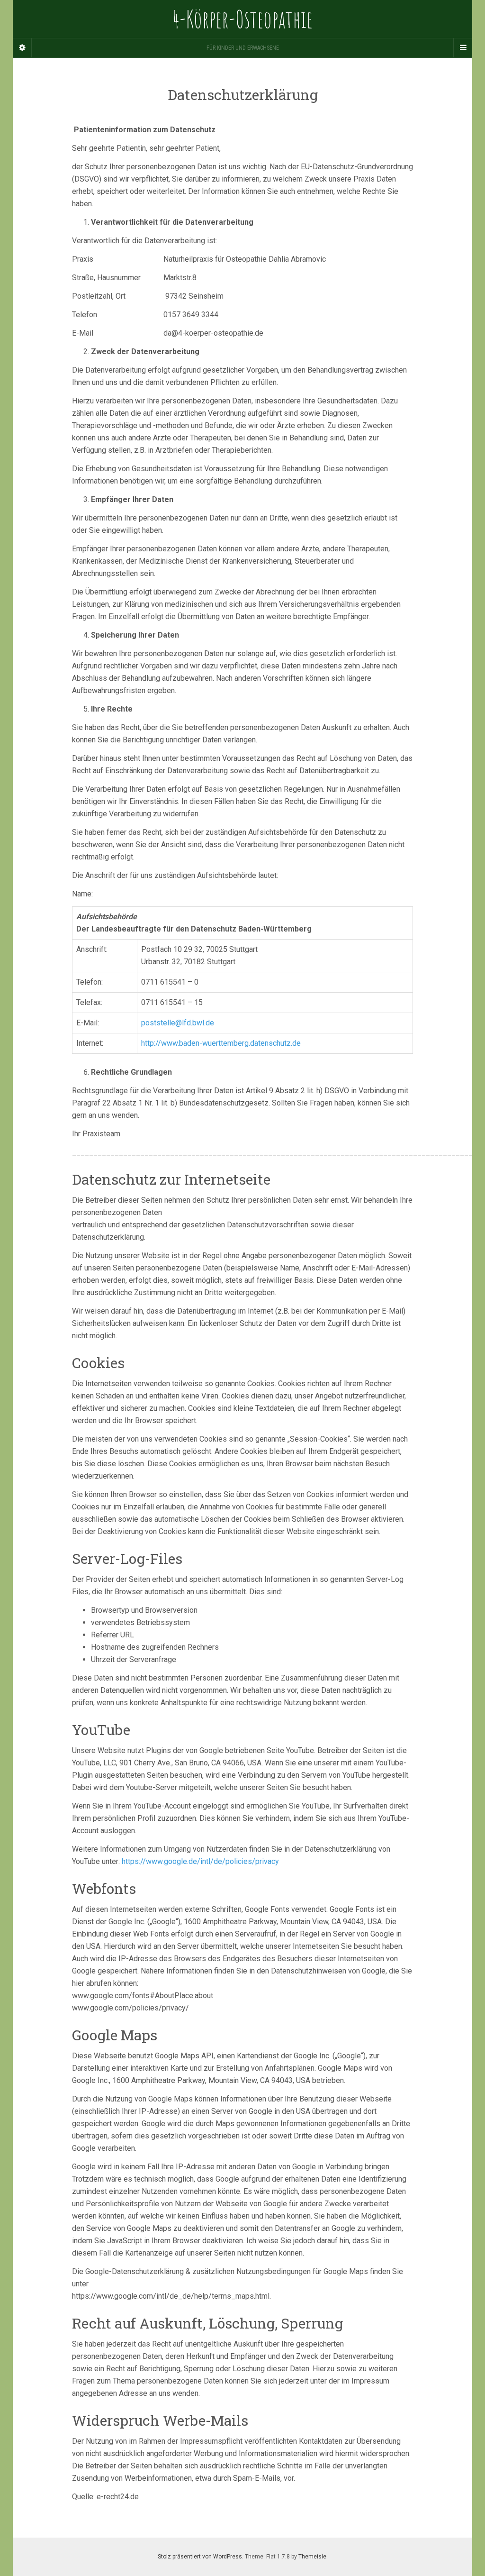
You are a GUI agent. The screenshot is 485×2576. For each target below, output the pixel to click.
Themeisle (312, 2557)
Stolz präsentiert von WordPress (200, 2557)
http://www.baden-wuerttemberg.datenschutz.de (221, 1043)
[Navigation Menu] (463, 48)
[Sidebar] (22, 48)
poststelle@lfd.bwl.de (178, 1023)
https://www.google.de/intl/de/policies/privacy (200, 1861)
